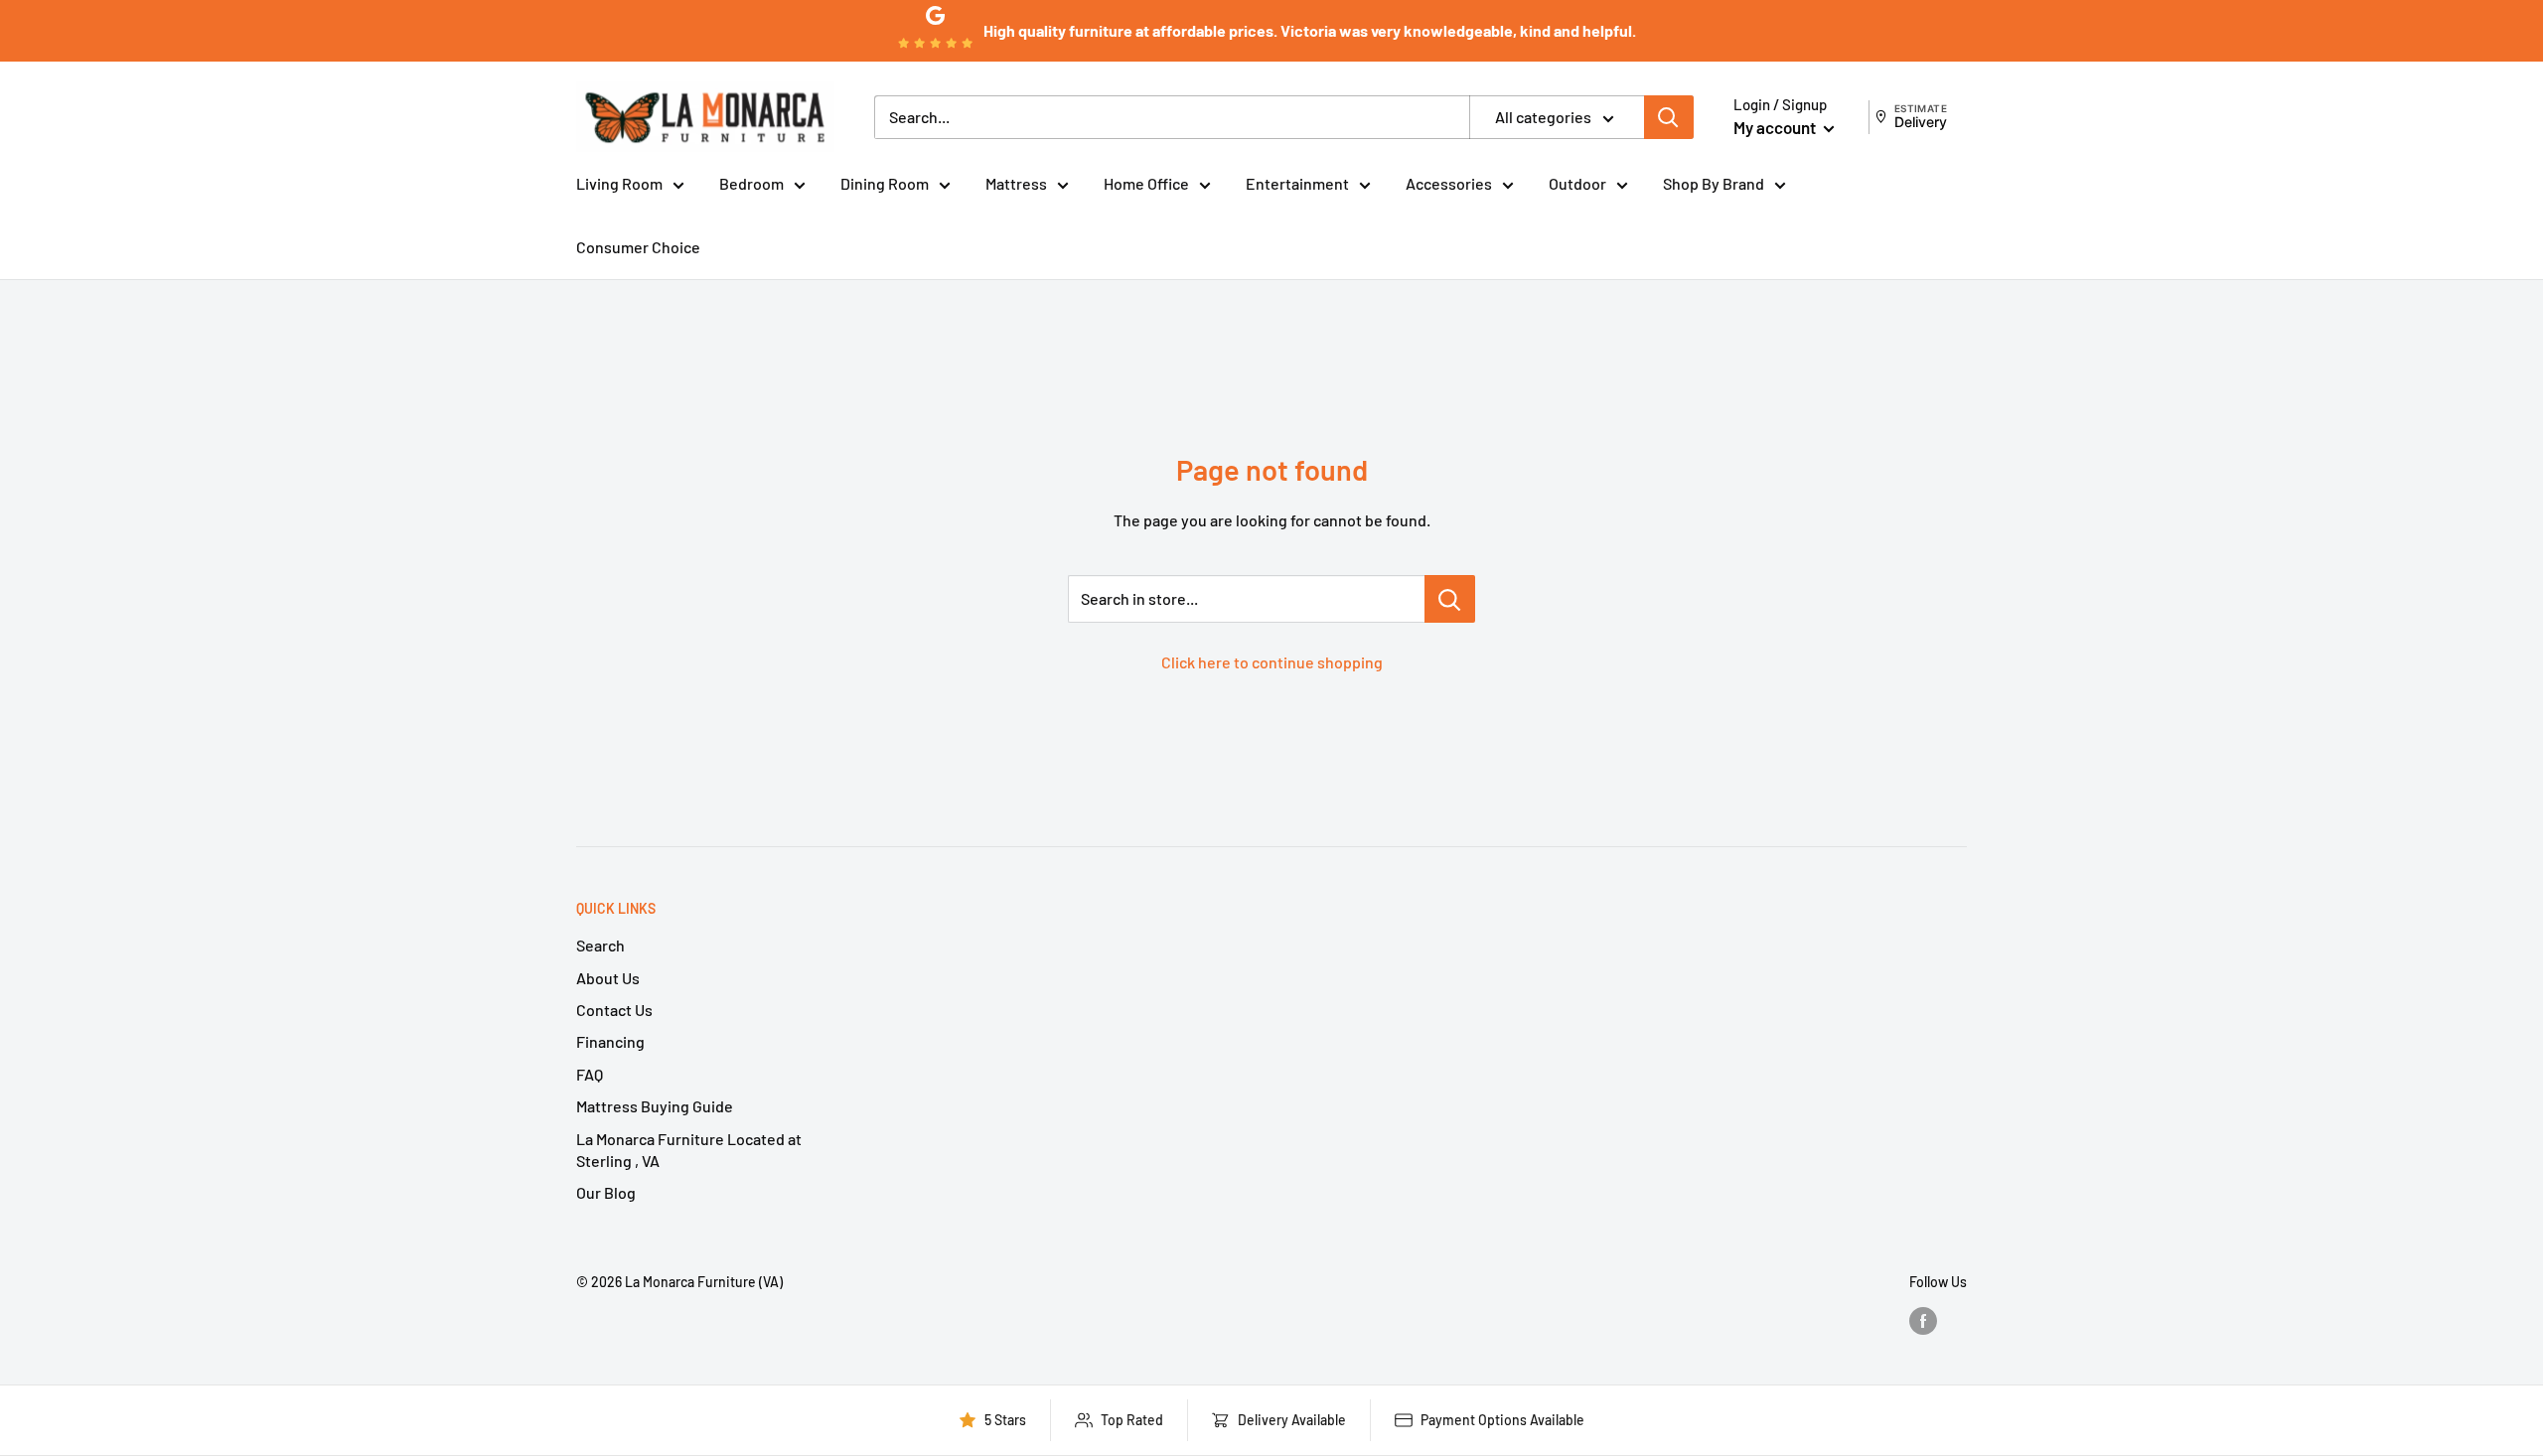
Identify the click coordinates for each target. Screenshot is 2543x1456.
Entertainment (1297, 183)
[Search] (1669, 117)
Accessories (1449, 183)
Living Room (619, 183)
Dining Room (885, 183)
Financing (610, 1041)
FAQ (590, 1074)
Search (600, 945)
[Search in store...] (1450, 599)
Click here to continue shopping (1272, 662)
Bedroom (751, 183)
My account (1776, 127)
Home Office (1146, 183)
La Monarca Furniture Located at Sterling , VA (689, 1150)
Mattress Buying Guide (655, 1106)
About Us (608, 978)
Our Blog (606, 1192)
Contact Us (614, 1010)
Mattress (1016, 183)
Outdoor (1577, 183)
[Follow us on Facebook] (1923, 1320)
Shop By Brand (1714, 183)
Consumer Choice (638, 247)
